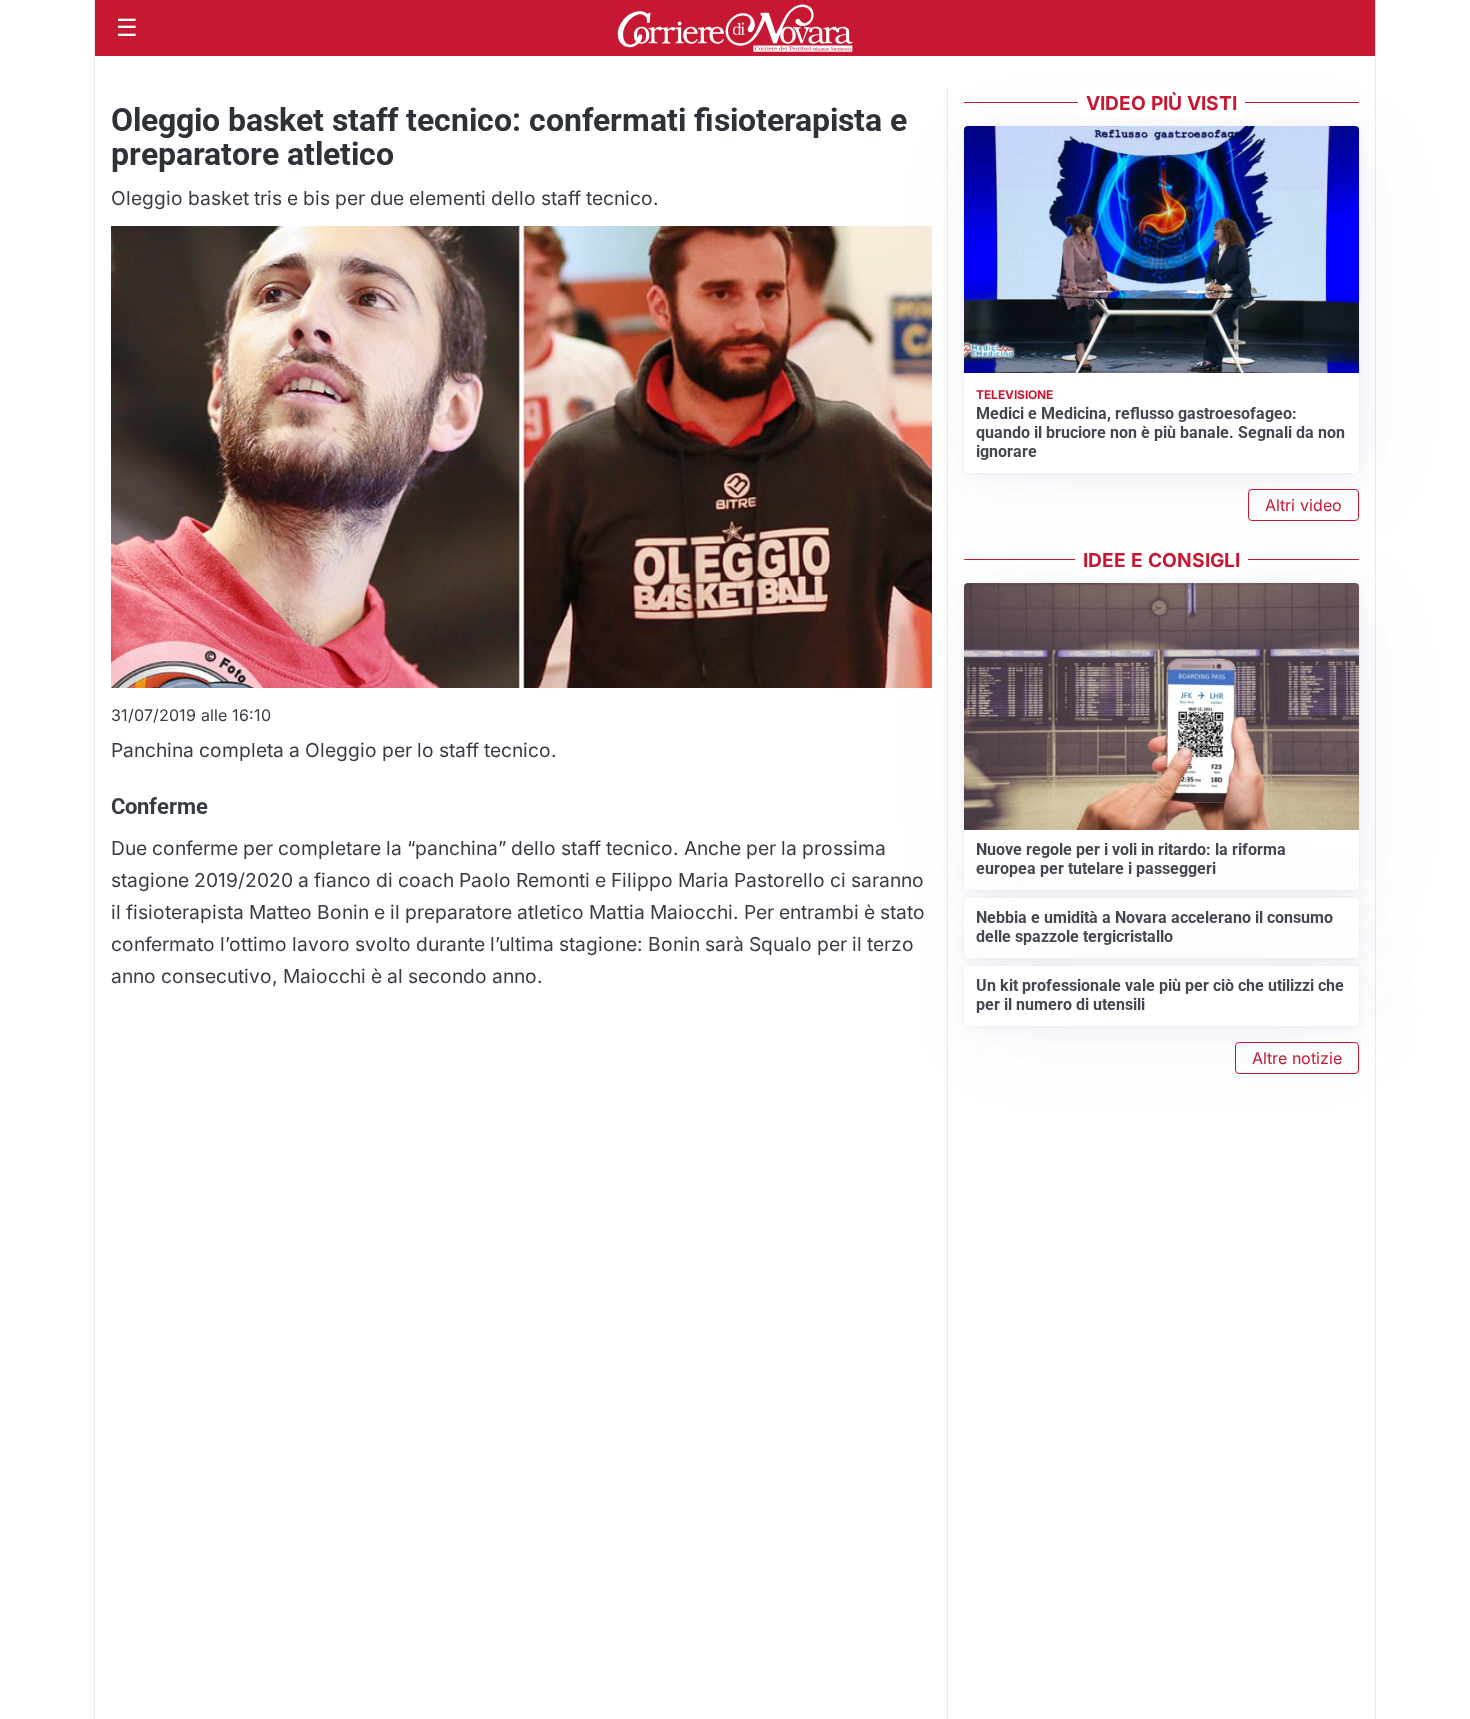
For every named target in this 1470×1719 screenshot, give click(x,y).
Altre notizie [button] (1297, 1058)
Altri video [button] (1303, 505)
